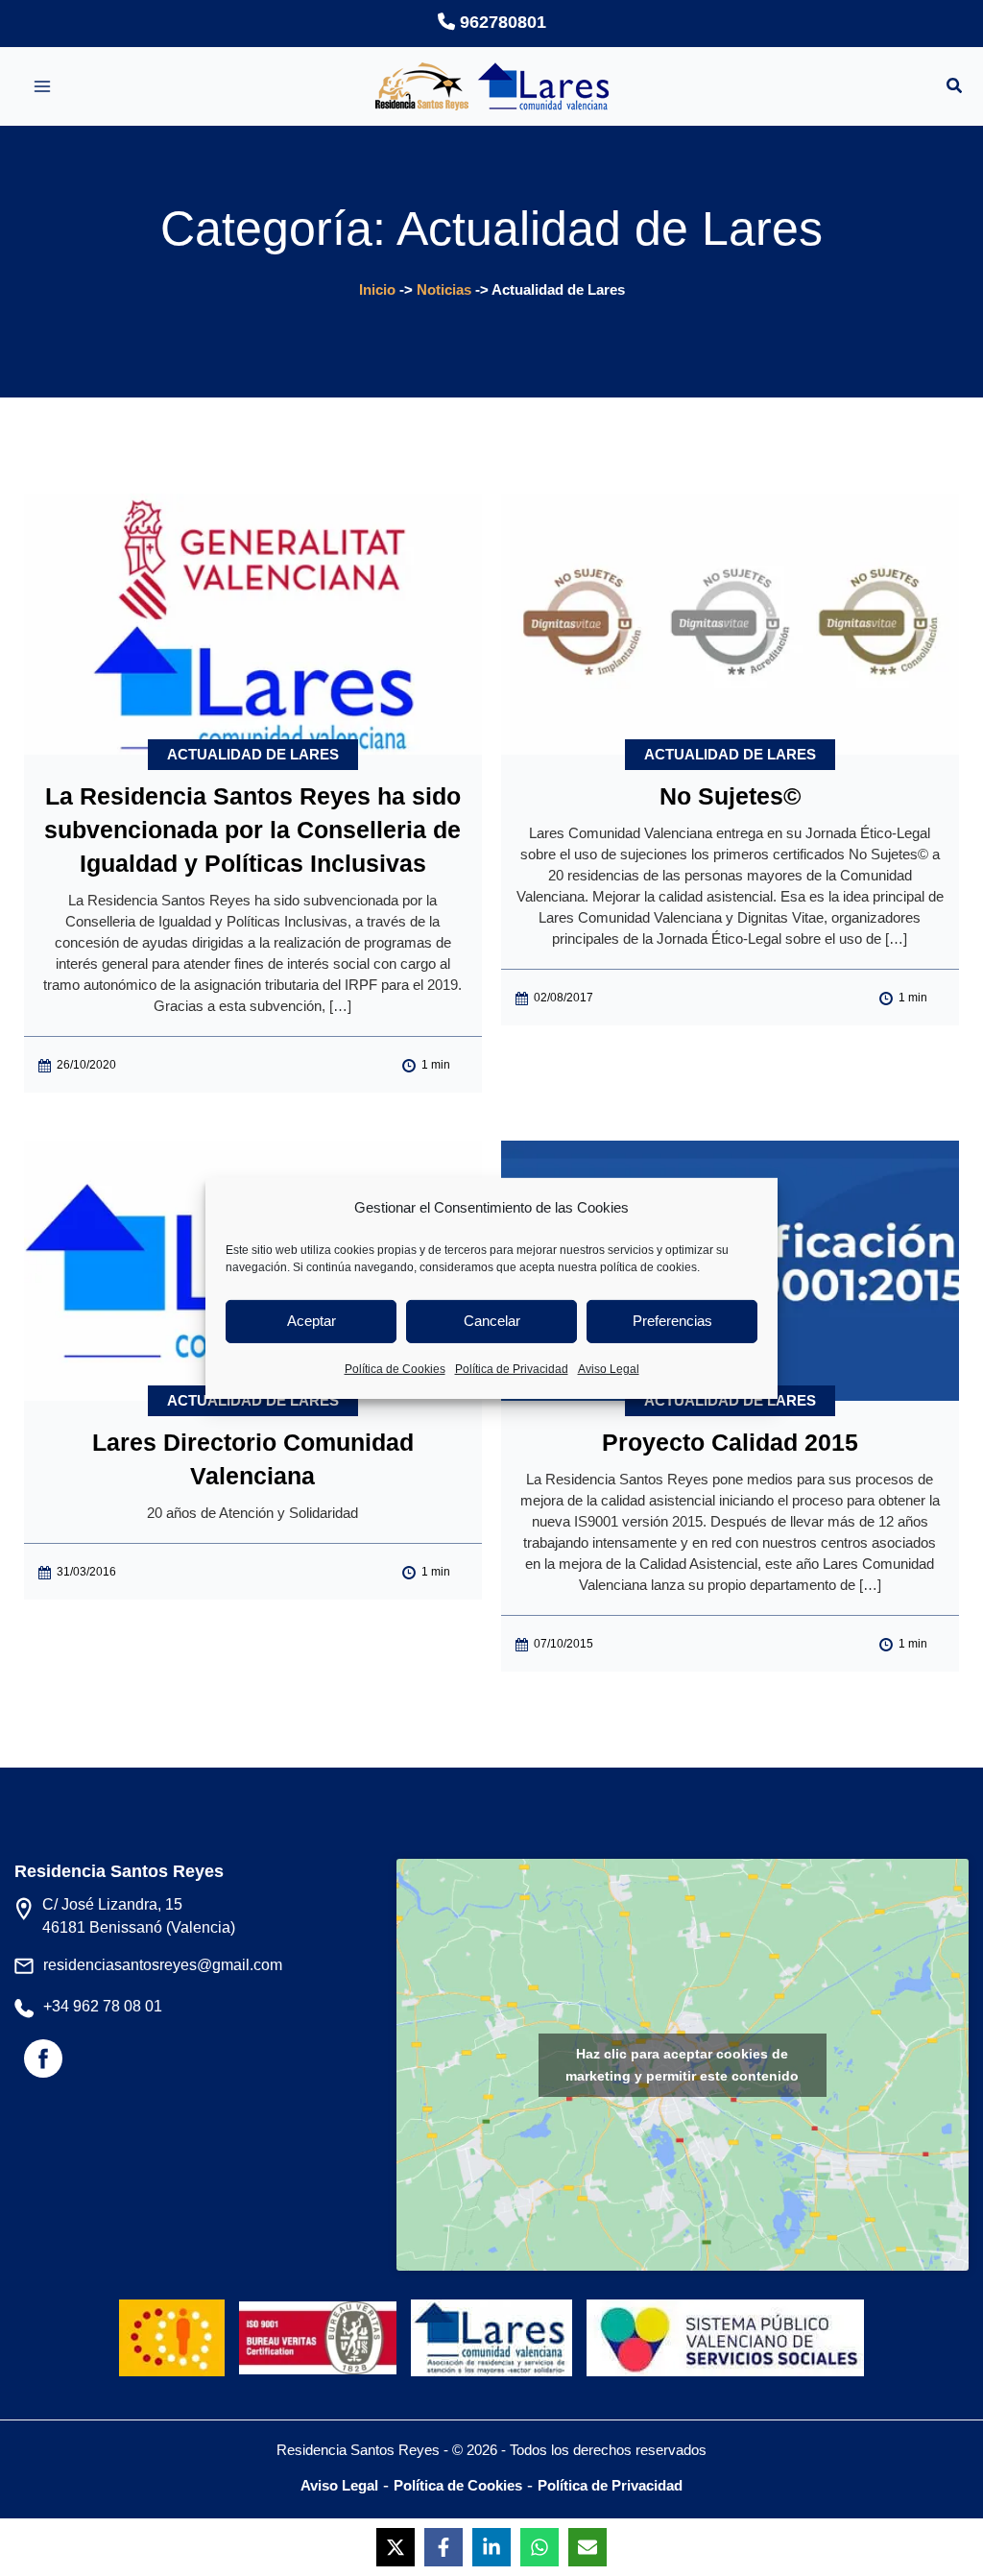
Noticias (444, 289)
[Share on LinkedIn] (491, 2547)
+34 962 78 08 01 (103, 2006)
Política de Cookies (395, 1369)
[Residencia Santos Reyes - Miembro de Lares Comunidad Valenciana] (491, 2322)
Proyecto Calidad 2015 (730, 1442)
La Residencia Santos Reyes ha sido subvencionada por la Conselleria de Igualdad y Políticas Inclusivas (252, 830)
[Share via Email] (587, 2547)
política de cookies (648, 1267)
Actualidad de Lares (253, 754)
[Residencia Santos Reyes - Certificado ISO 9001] (323, 2322)
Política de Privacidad (512, 1369)
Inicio (377, 289)
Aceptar (312, 1321)
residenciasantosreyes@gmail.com (163, 1965)
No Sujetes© (730, 796)
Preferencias (672, 1321)
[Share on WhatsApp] (539, 2547)
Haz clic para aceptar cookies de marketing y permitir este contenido (682, 2065)
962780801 (501, 22)
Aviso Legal (609, 1369)
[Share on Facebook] (444, 2547)
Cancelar (492, 1321)
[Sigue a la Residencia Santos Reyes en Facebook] (43, 2067)
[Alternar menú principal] (42, 86)
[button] (955, 88)
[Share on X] (396, 2547)
